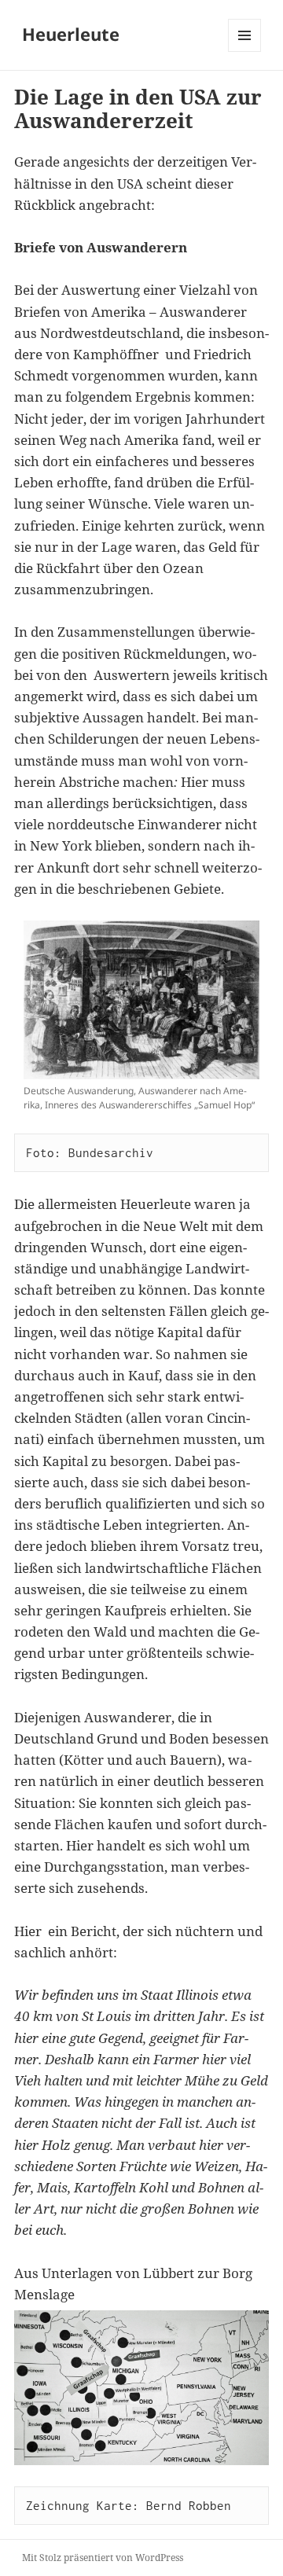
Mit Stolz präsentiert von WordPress (103, 2558)
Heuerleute (71, 34)
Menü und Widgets (245, 51)
